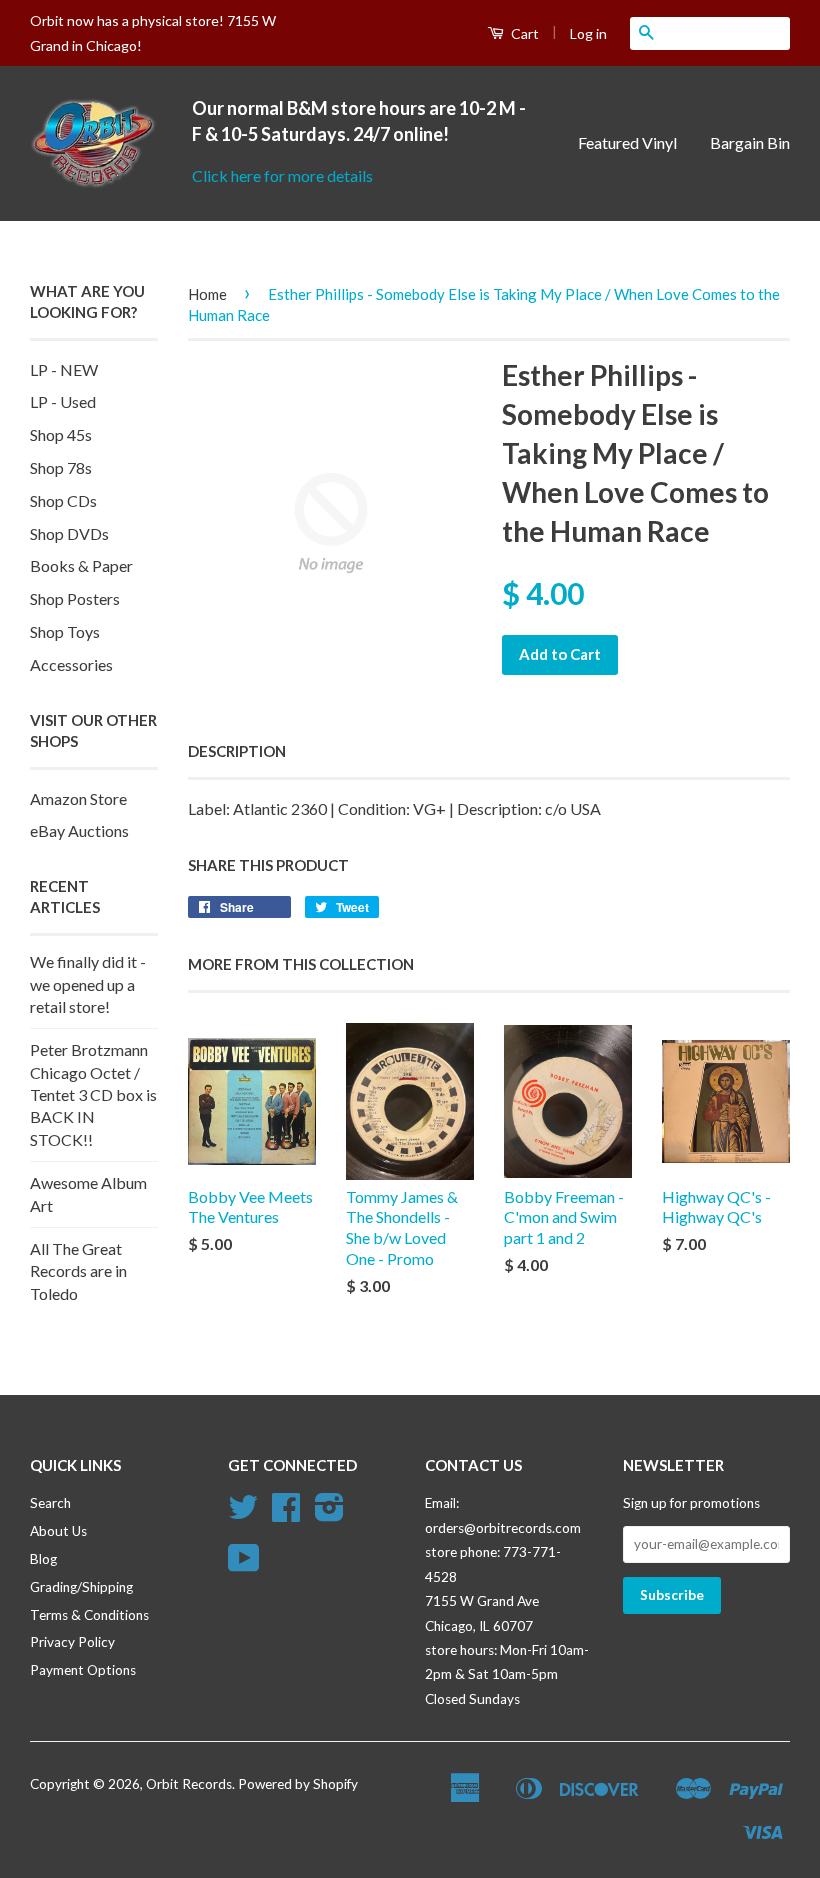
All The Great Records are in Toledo (78, 1271)
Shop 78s (61, 467)
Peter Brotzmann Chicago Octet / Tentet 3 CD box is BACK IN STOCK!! (93, 1094)
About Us (58, 1531)
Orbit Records (189, 1784)
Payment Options (83, 1670)
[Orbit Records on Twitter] (243, 1514)
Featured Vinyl (627, 142)
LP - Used (63, 401)
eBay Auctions (79, 830)
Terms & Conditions (89, 1615)
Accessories (71, 664)
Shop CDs (63, 500)
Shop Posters (75, 598)
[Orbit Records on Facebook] (286, 1514)
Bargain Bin (750, 142)
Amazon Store (78, 798)
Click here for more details (282, 175)
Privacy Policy (72, 1642)
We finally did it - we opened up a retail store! (88, 984)
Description (237, 751)
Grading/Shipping (81, 1587)
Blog (43, 1559)
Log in (588, 33)
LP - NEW (64, 369)
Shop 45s (61, 434)
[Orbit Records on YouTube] (244, 1565)
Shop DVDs (69, 533)
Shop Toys (65, 631)
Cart (523, 33)
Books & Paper (81, 565)
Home (207, 294)
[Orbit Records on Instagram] (329, 1514)
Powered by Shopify (298, 1784)
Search (50, 1503)
